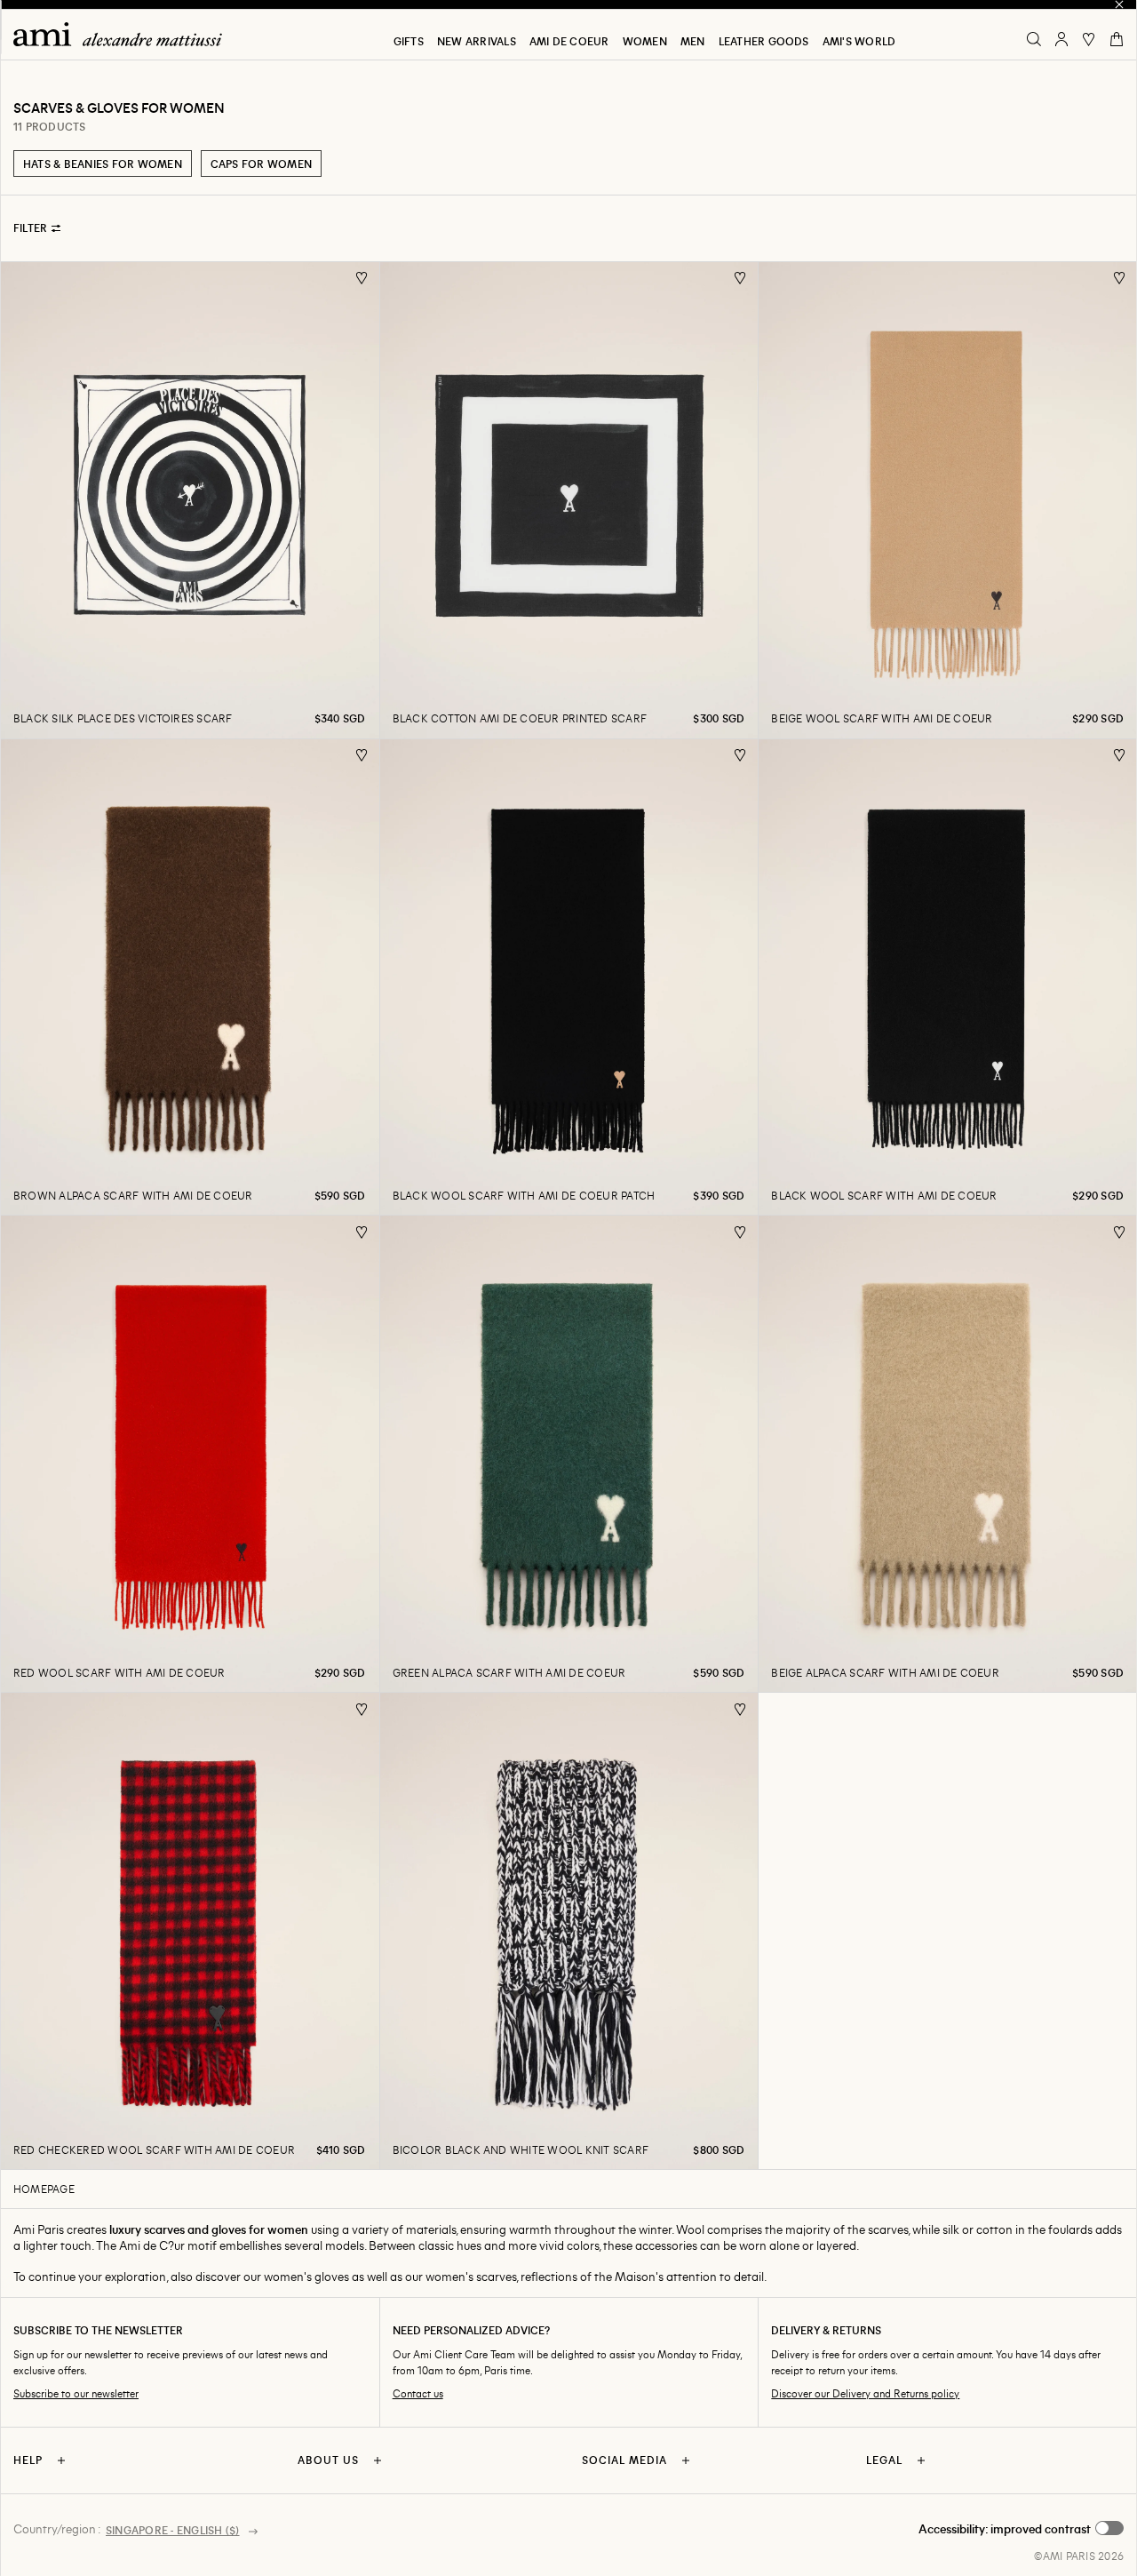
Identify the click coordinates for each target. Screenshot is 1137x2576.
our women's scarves (461, 2276)
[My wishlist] (1089, 39)
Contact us (418, 2393)
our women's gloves (296, 2276)
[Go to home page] (124, 34)
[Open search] (1034, 39)
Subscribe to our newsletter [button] (76, 2393)
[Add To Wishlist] (362, 279)
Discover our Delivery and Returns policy (865, 2393)
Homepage (44, 2189)
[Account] (1061, 39)
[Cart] (1117, 39)
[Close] (1119, 4)
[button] (1021, 2529)
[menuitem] (409, 41)
